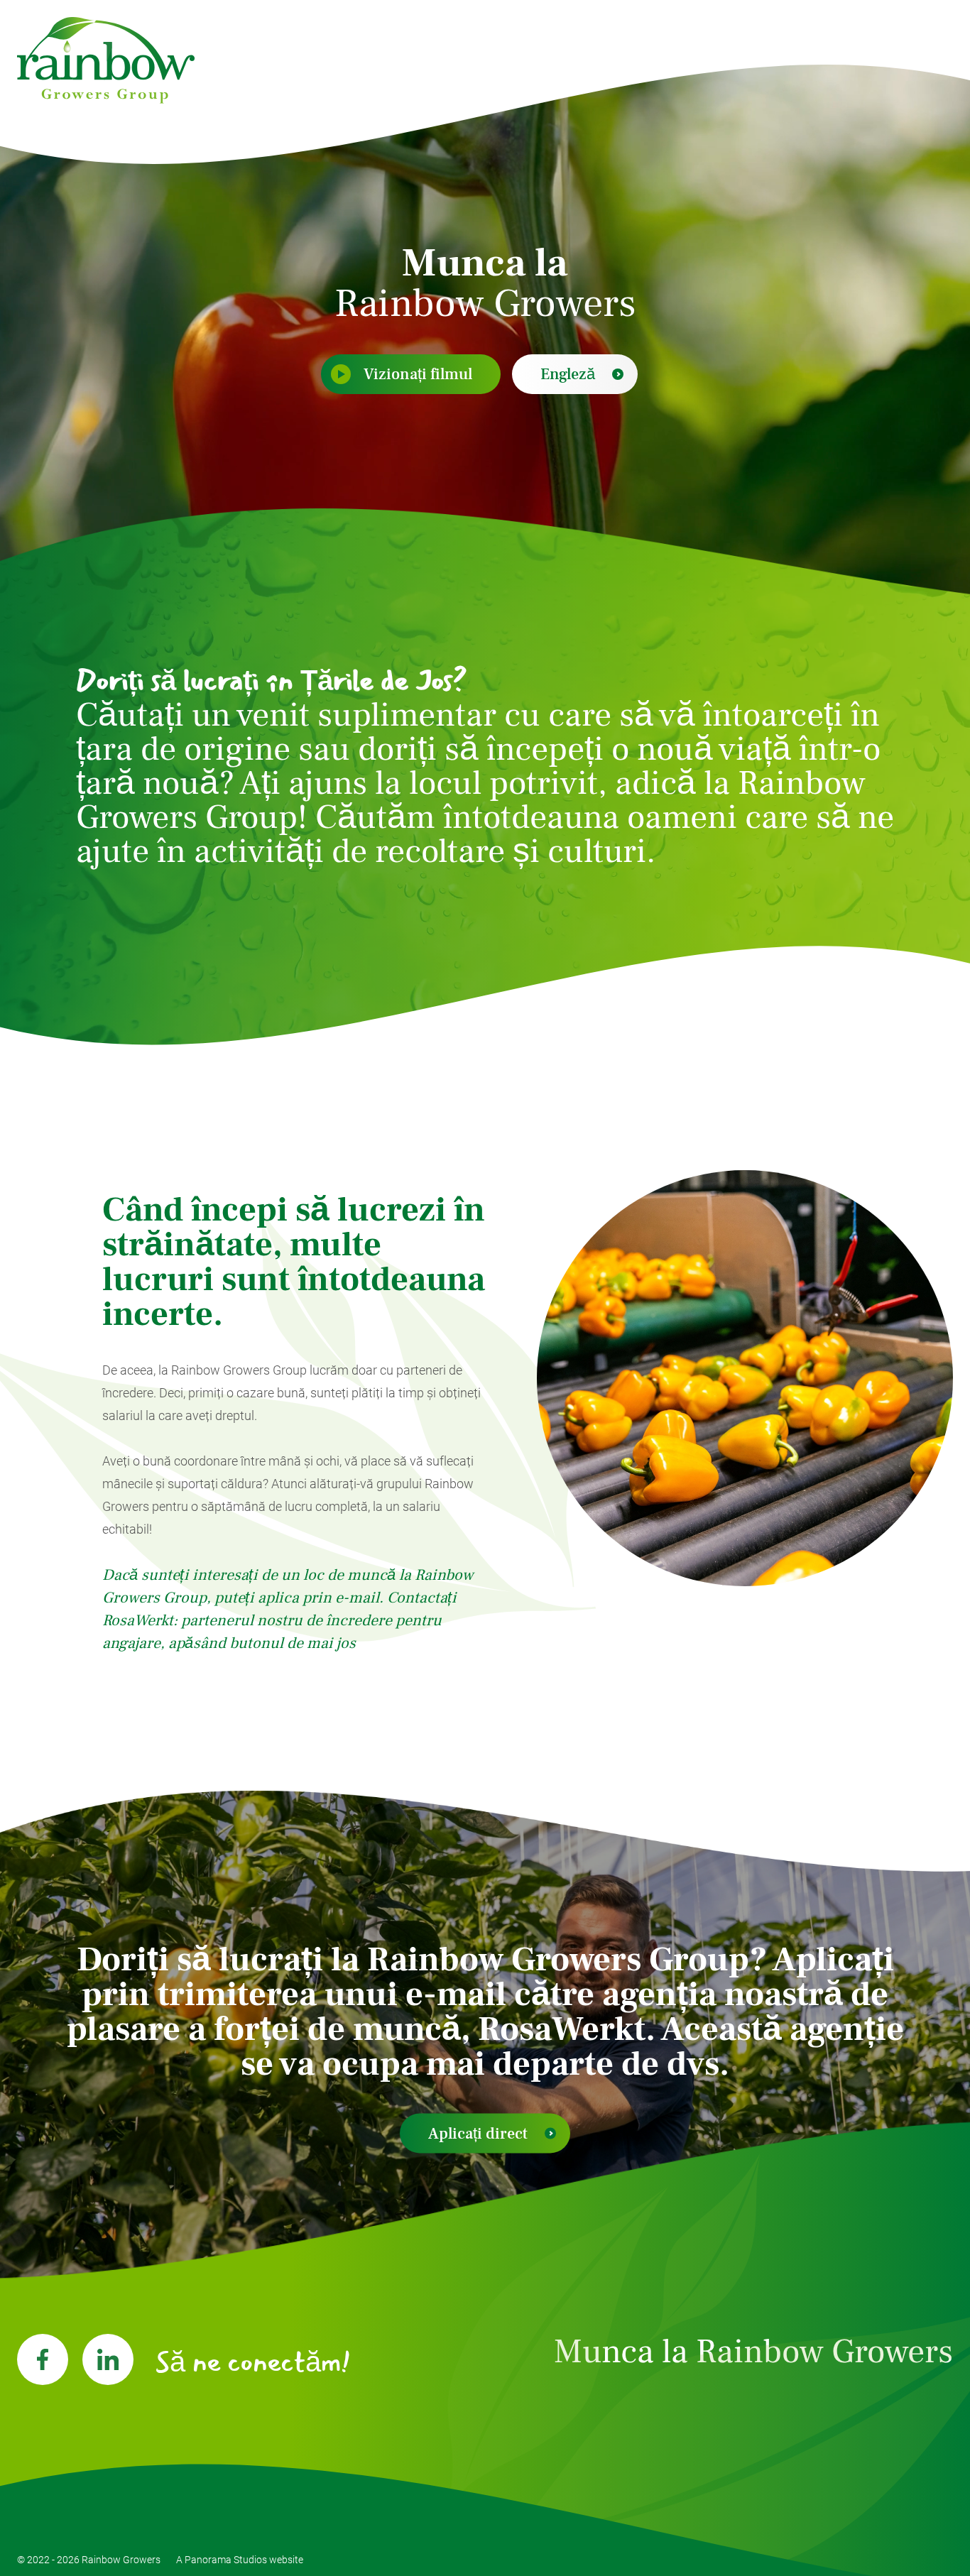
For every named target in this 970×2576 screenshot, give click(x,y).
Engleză (568, 374)
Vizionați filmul (418, 374)
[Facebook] (43, 2359)
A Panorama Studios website (240, 2560)
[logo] (106, 60)
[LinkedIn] (108, 2359)
